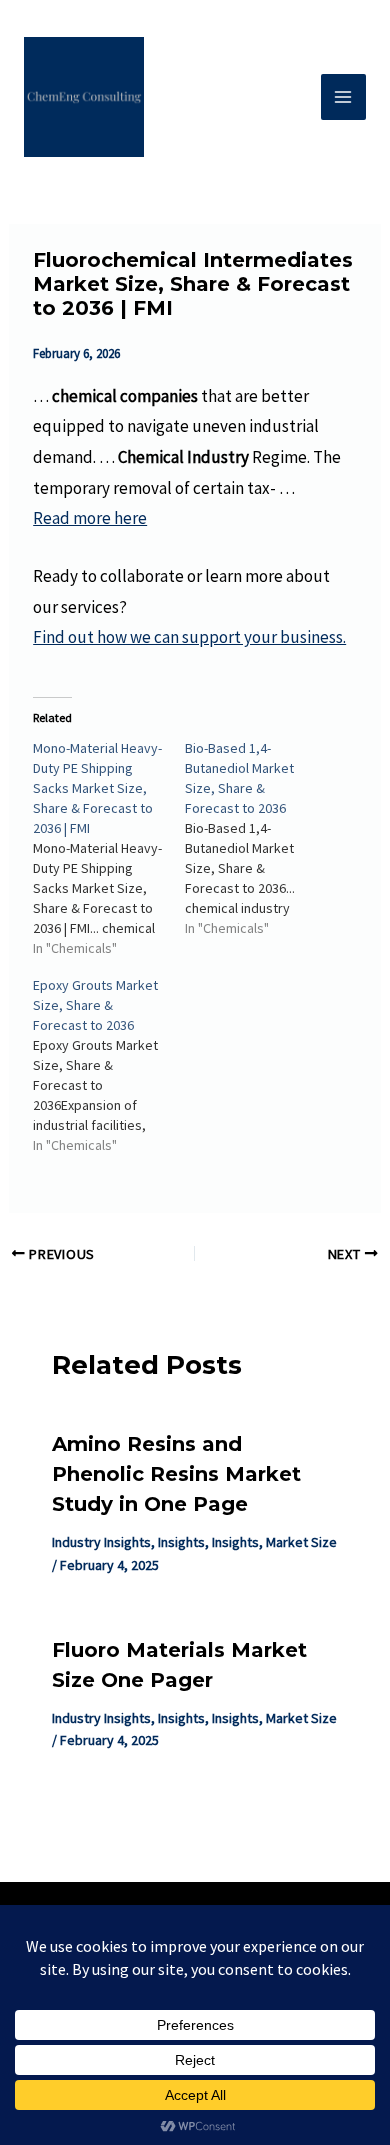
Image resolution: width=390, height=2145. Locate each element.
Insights (181, 1542)
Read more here (90, 518)
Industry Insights (101, 1542)
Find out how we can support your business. (189, 637)
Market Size (301, 1542)
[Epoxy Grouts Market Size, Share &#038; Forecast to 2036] (109, 1065)
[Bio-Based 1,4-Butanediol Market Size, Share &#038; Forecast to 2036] (261, 838)
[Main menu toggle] (344, 97)
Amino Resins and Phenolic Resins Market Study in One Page (176, 1474)
